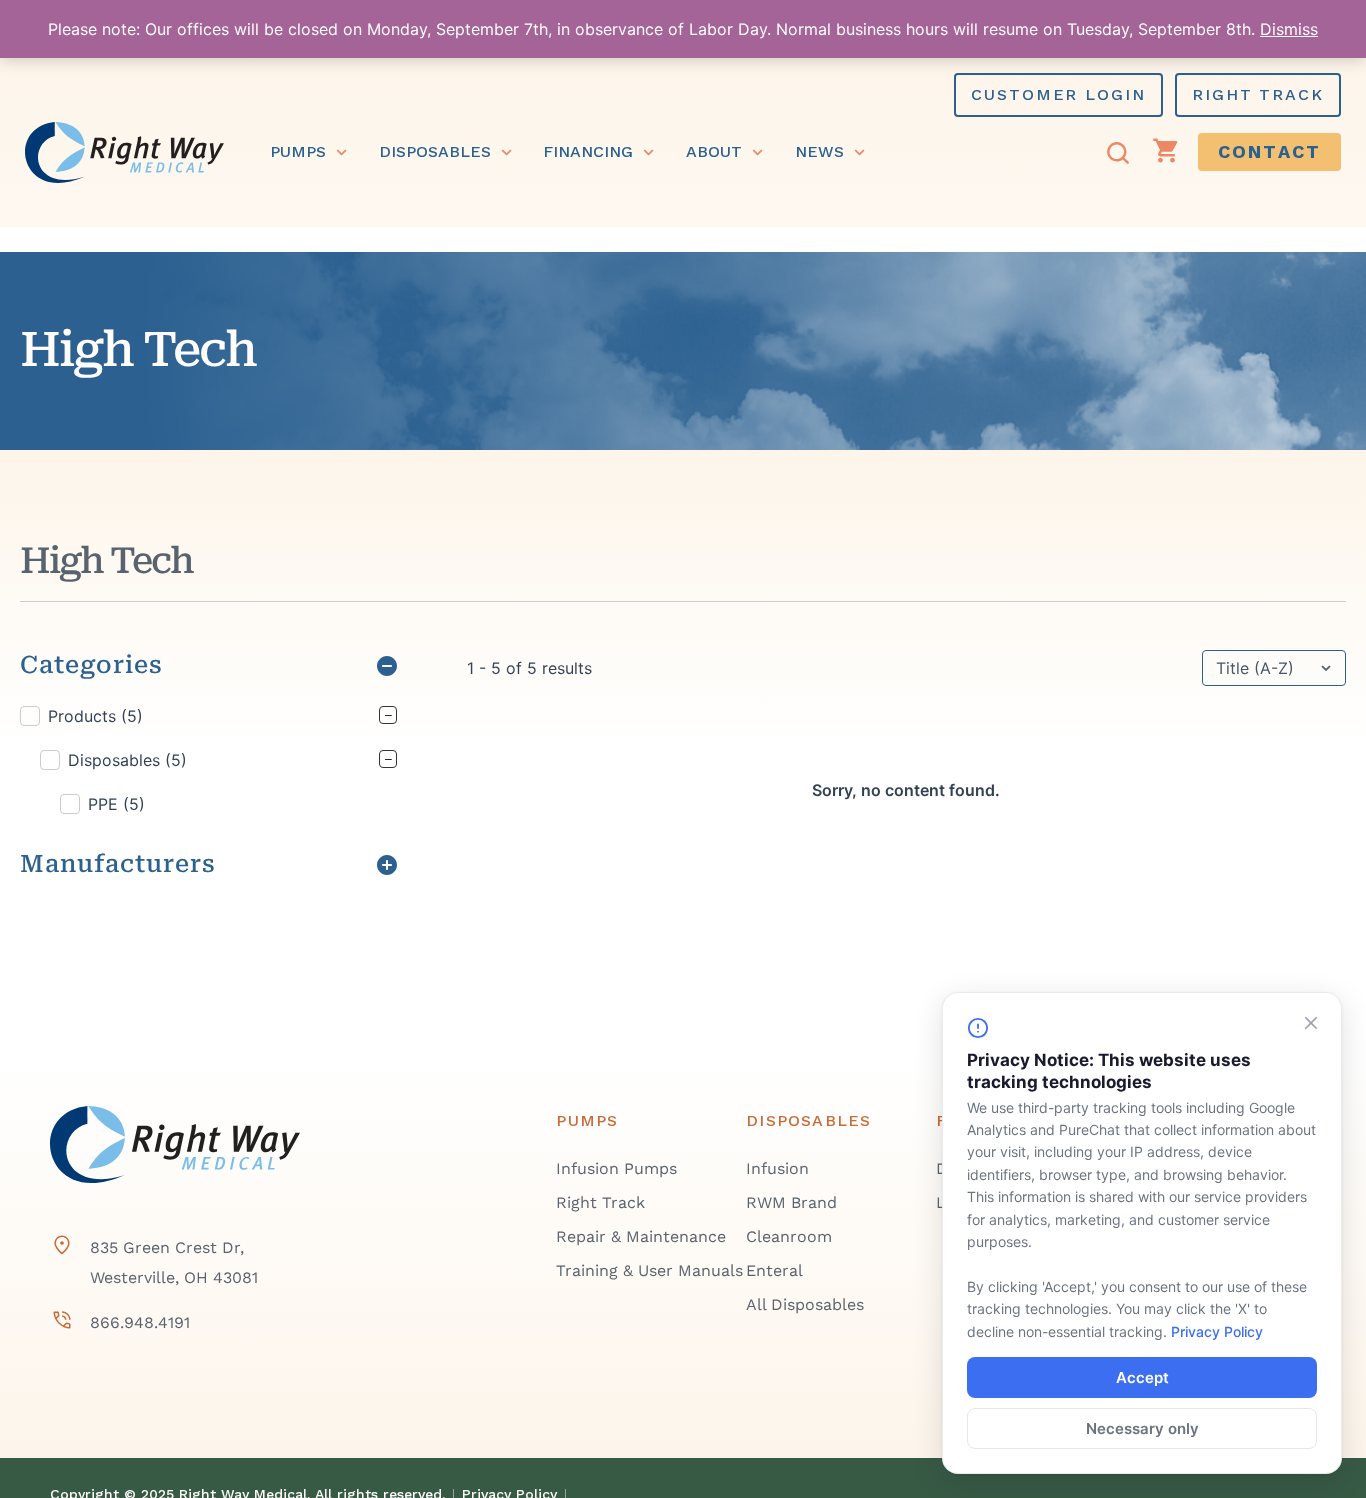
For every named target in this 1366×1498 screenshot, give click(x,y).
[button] (208, 716)
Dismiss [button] (1289, 29)
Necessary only (1142, 1428)
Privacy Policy (1217, 1331)
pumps (298, 151)
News (819, 151)
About (714, 151)
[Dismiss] (1311, 1023)
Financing (588, 151)
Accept (1142, 1377)
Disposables (435, 151)
